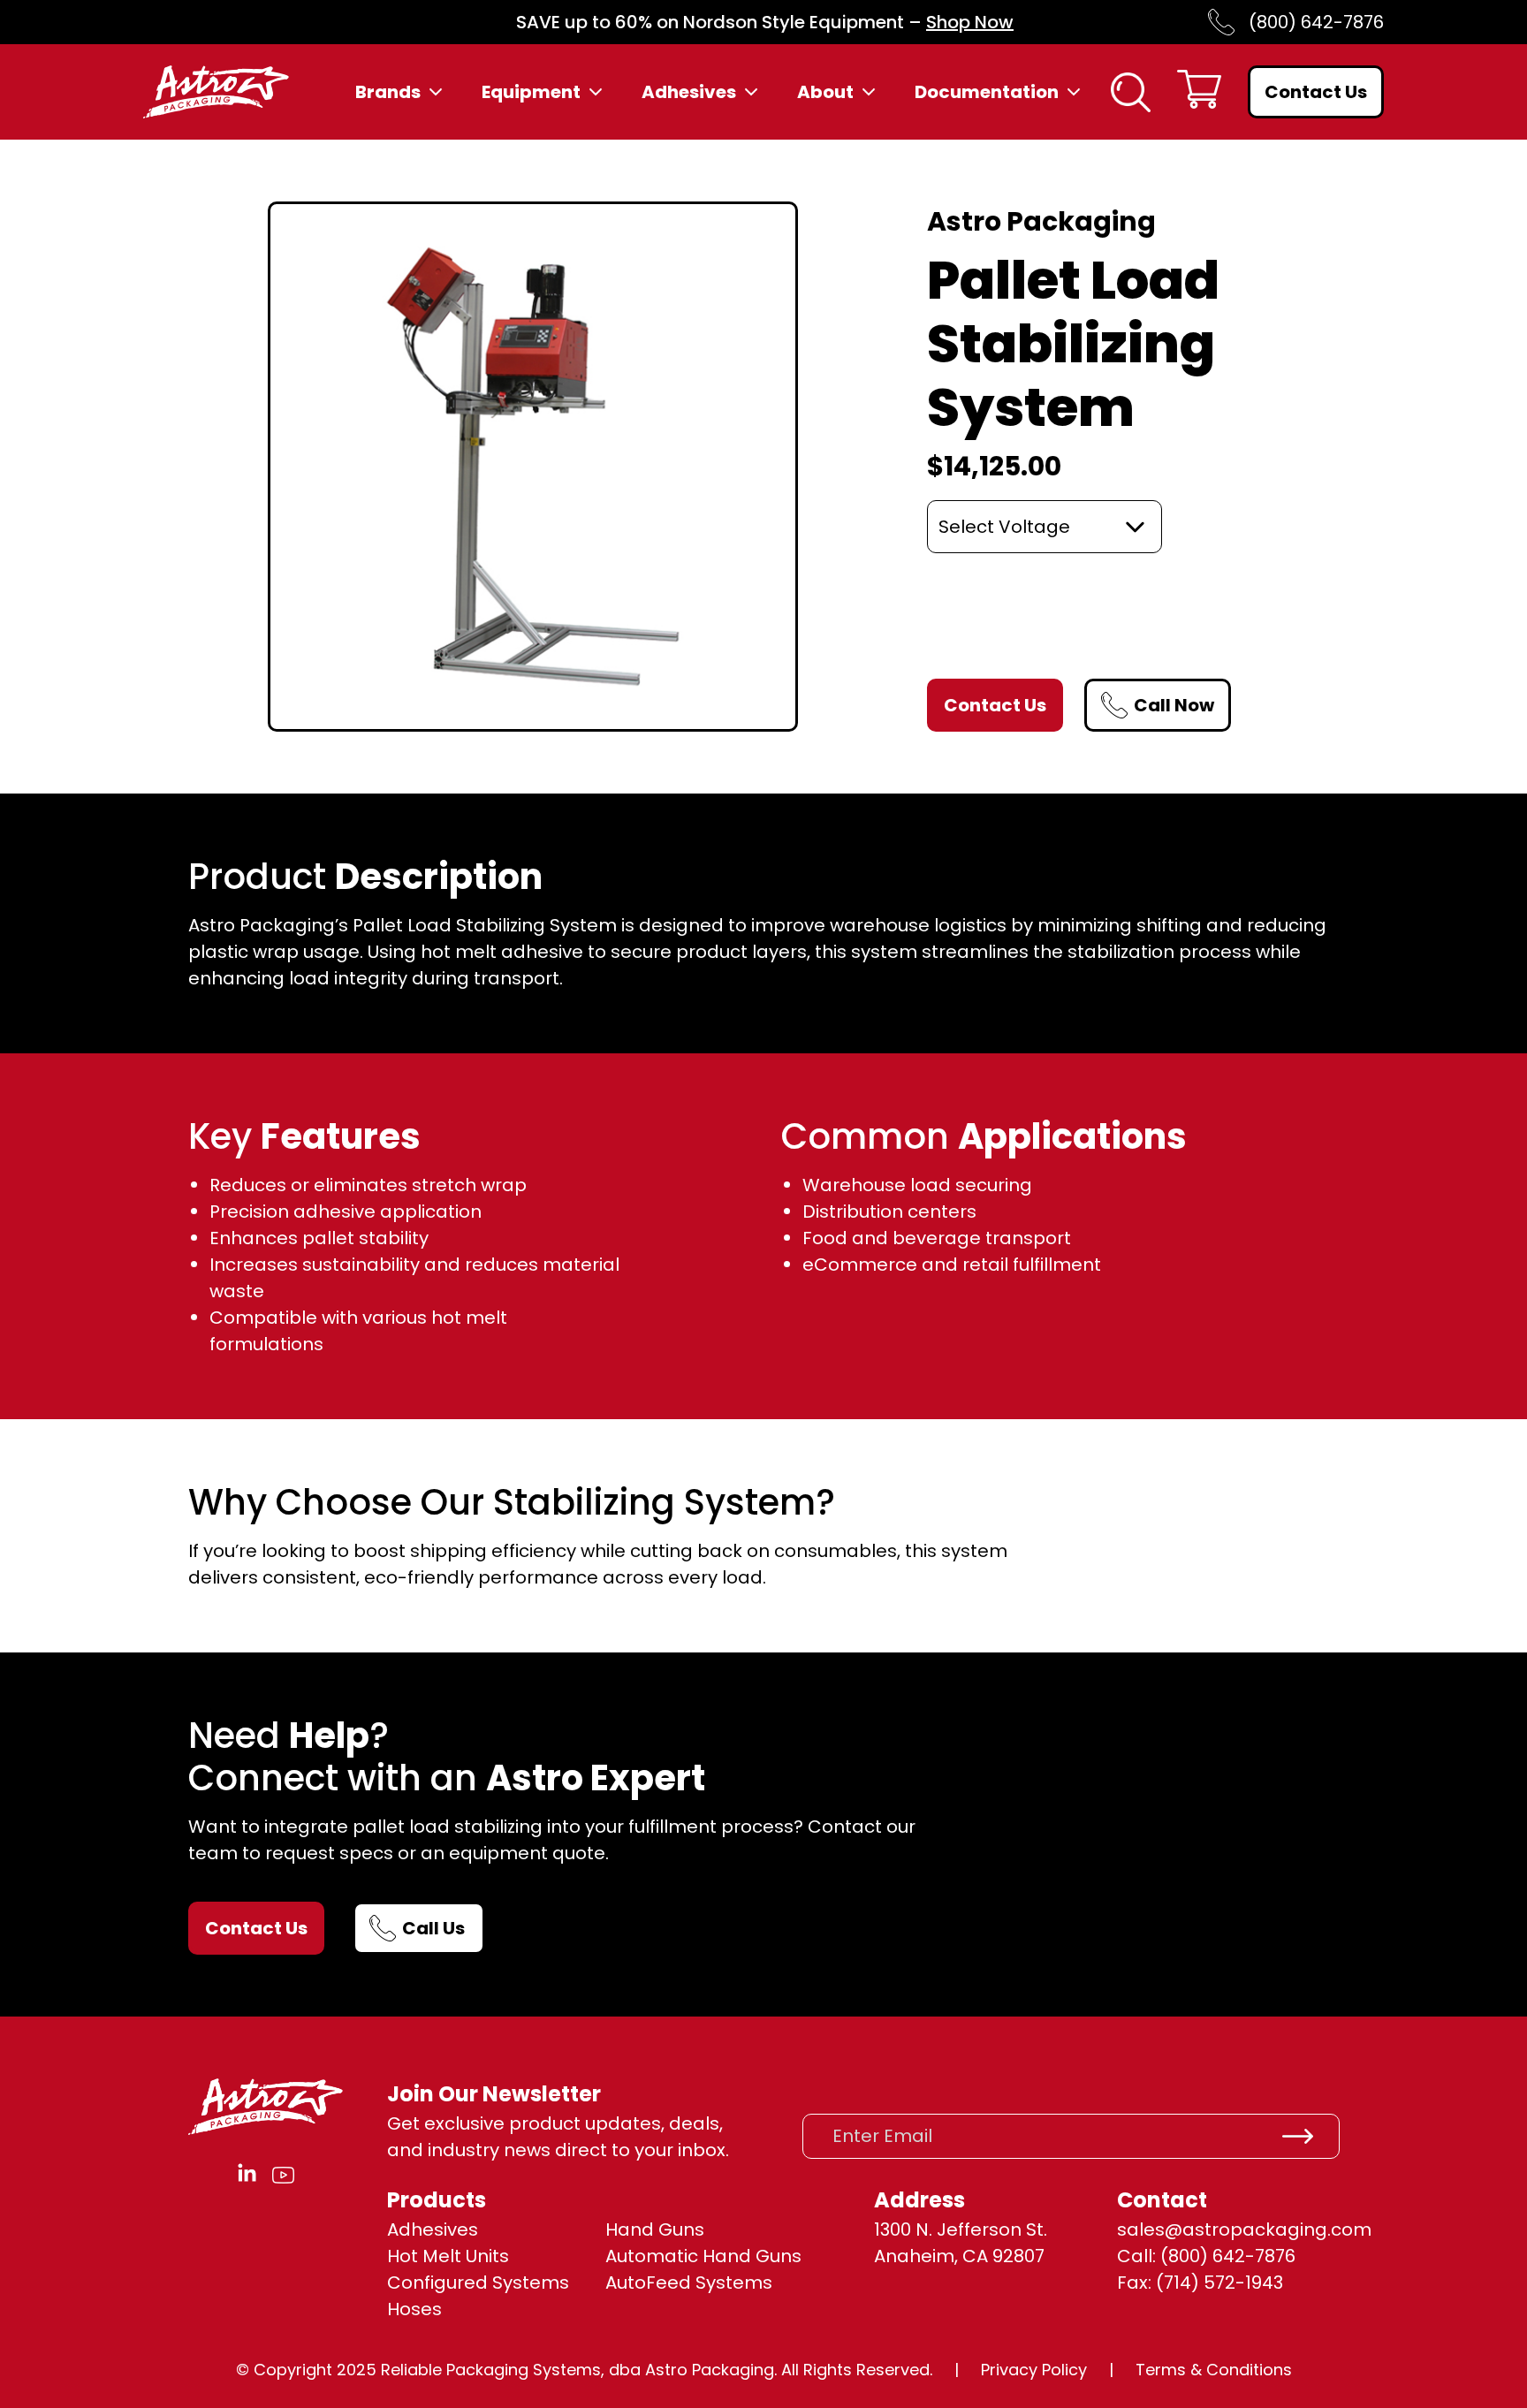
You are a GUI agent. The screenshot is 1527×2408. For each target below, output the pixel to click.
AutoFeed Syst (669, 2283)
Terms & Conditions (1214, 2370)
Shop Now (970, 22)
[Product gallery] (533, 467)
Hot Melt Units (448, 2256)
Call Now (1174, 705)
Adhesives (689, 92)
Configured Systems (478, 2283)
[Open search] (1131, 92)
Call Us (433, 1928)
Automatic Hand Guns (703, 2256)
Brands (388, 92)
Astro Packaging (1041, 221)
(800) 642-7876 (1316, 22)
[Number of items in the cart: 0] (1199, 92)
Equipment (531, 92)
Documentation (987, 92)
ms (758, 2283)
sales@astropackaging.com (1244, 2229)
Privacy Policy (1034, 2370)
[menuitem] (401, 92)
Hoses (414, 2309)
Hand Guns (655, 2229)
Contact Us (1316, 92)
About (825, 92)
